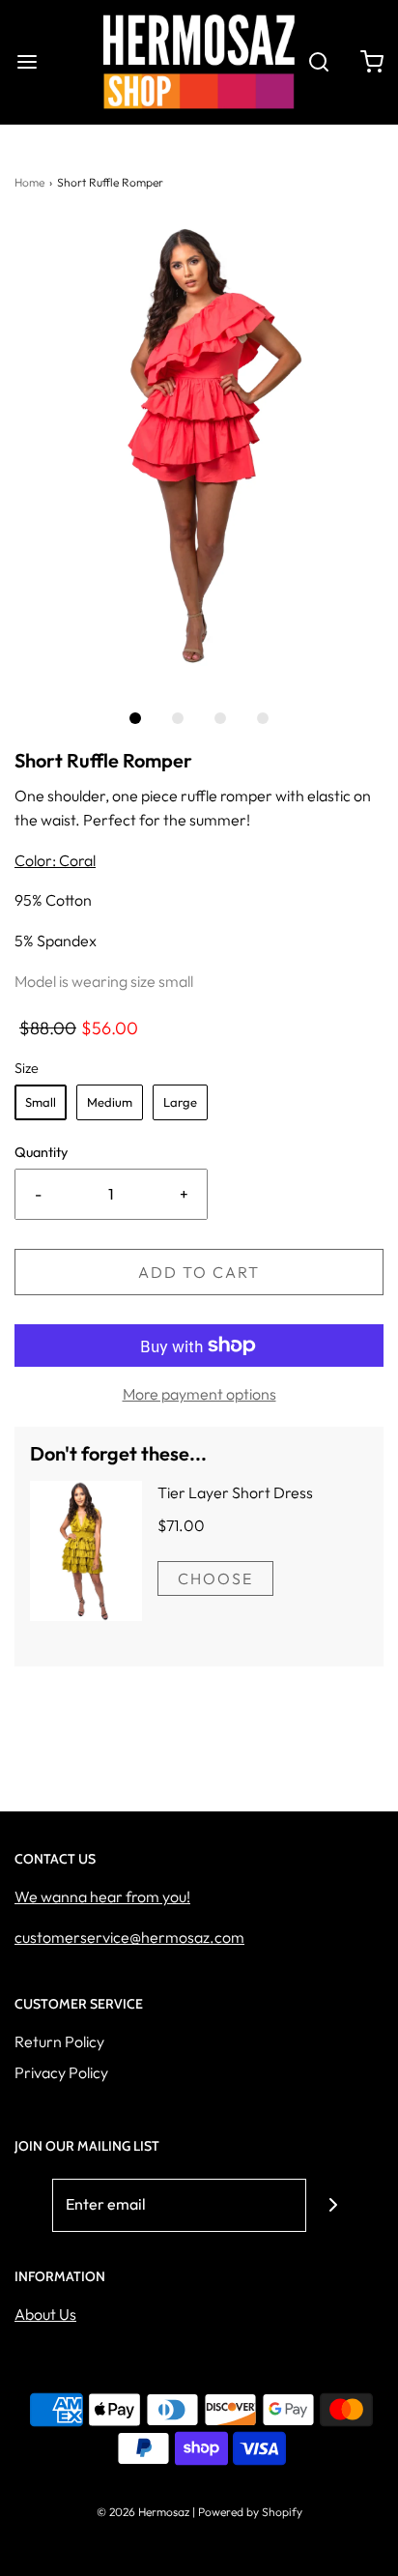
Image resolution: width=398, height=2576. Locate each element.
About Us (45, 2314)
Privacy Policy (61, 2072)
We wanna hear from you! (102, 1896)
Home (29, 182)
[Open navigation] (27, 61)
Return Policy (59, 2041)
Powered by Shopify (250, 2512)
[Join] (333, 2205)
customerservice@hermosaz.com (129, 1937)
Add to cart (199, 1272)
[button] (199, 451)
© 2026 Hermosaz (143, 2512)
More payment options (199, 1394)
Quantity (41, 1152)
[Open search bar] (318, 61)
